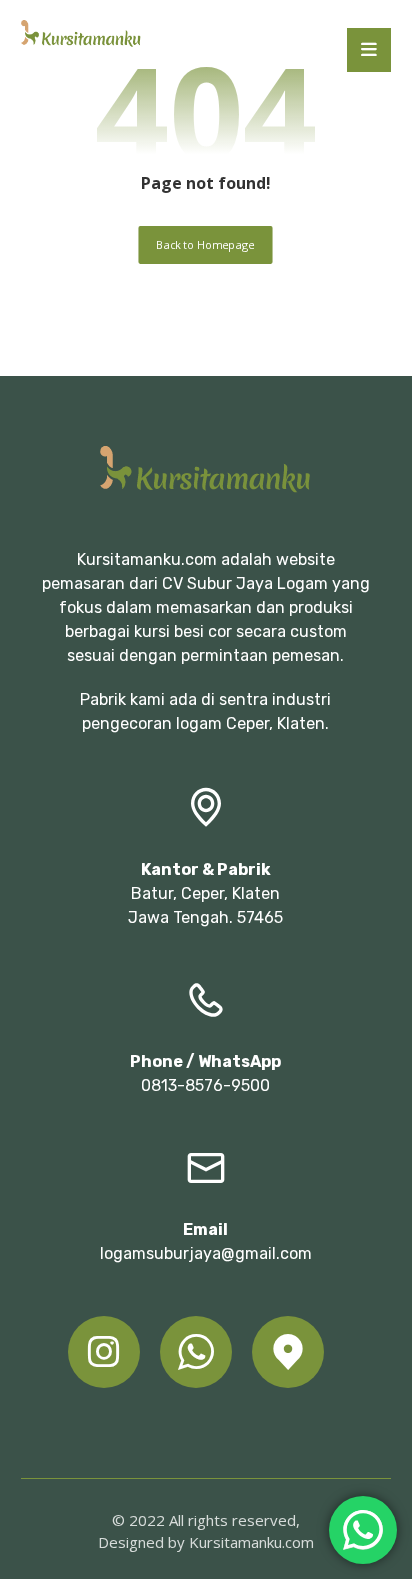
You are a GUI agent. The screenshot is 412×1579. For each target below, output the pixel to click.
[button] (369, 50)
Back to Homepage (206, 244)
